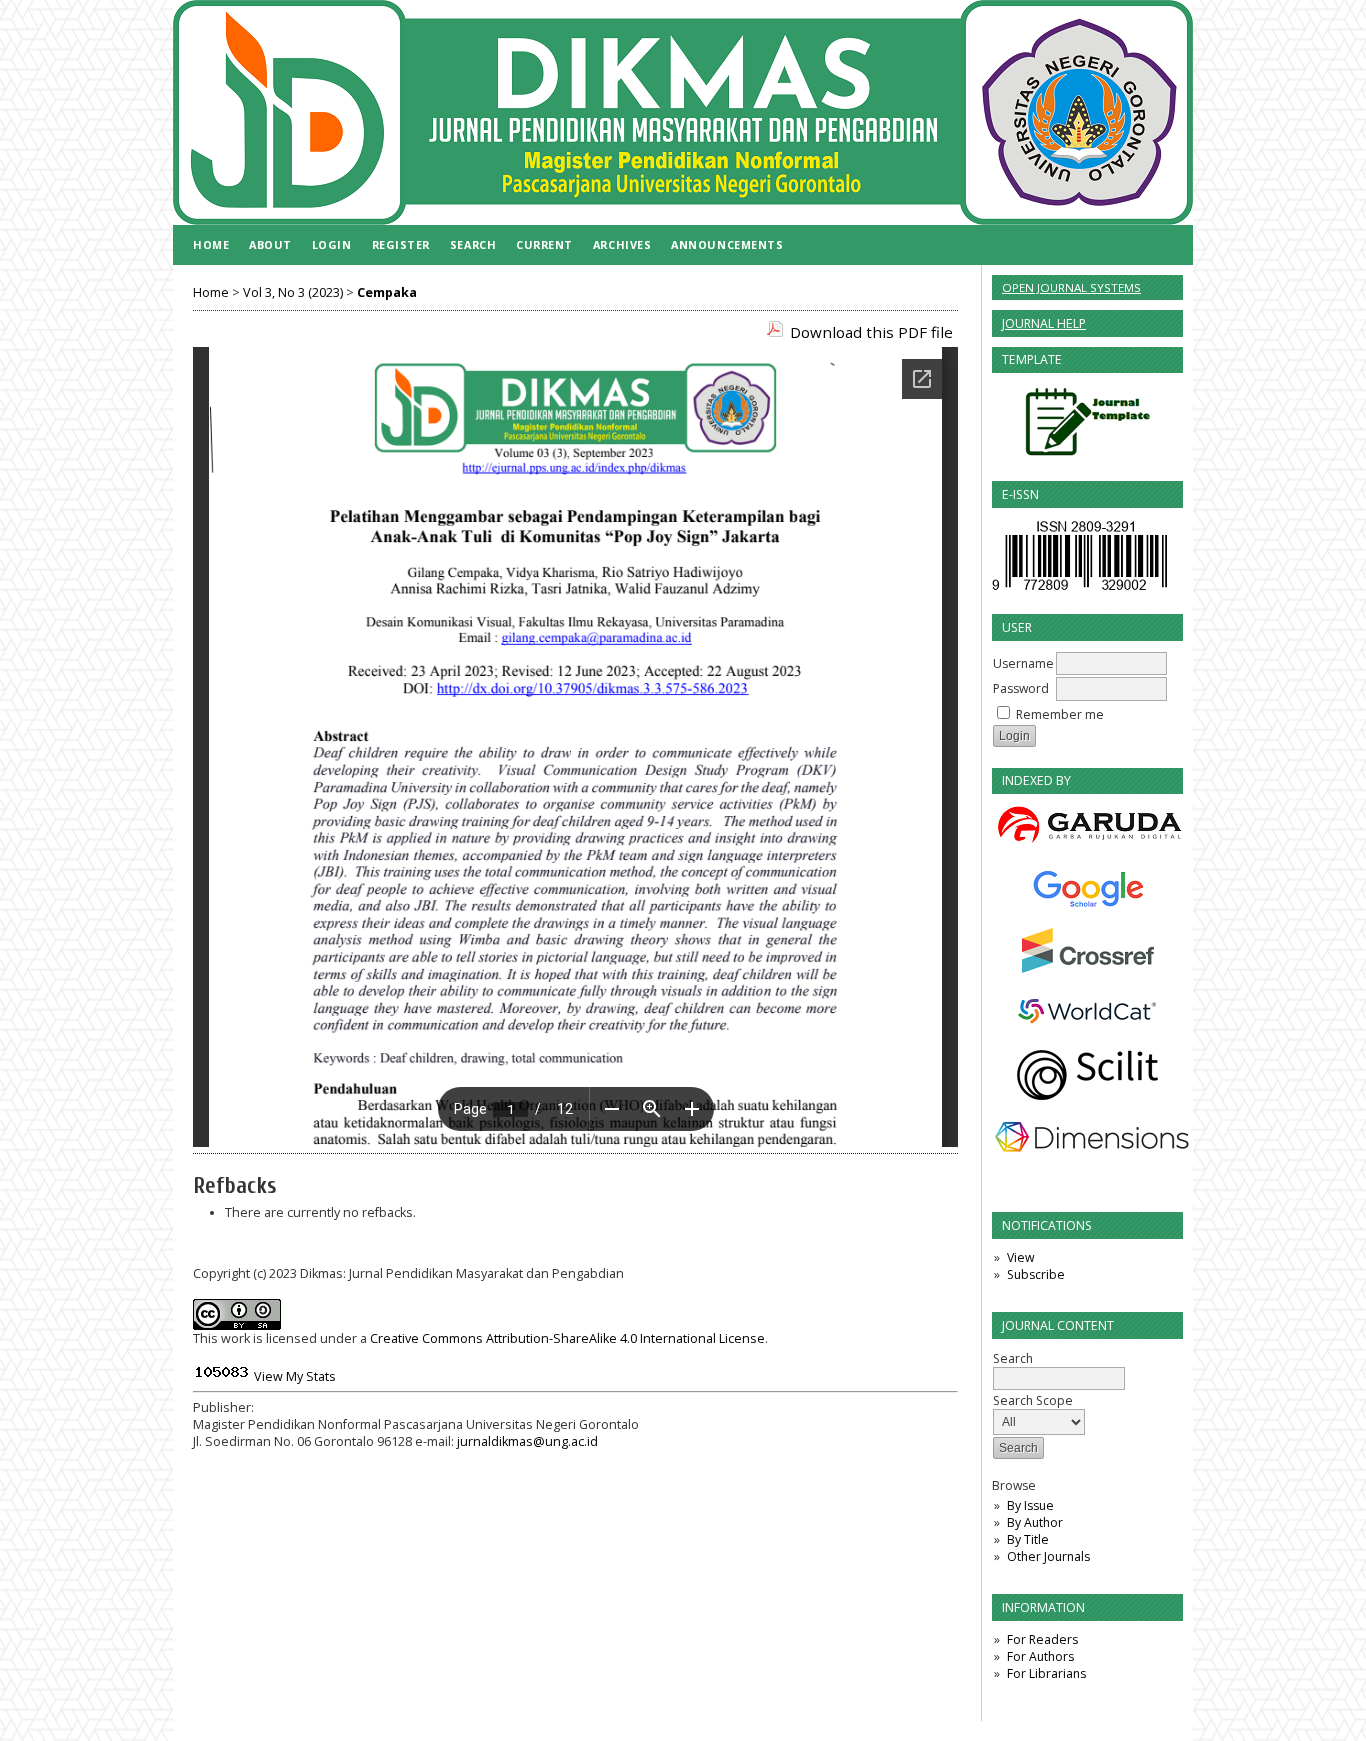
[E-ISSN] (1079, 589)
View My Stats (295, 1376)
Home (211, 244)
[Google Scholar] (1087, 888)
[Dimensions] (1087, 1137)
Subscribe (1036, 1274)
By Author (1035, 1522)
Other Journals (1048, 1556)
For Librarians (1046, 1673)
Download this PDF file (871, 332)
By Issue (1030, 1505)
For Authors (1040, 1656)
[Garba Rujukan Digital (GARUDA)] (1087, 826)
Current (544, 244)
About (270, 244)
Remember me (1060, 714)
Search (473, 244)
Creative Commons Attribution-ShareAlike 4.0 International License (567, 1338)
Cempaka (387, 292)
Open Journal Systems (1071, 287)
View (1020, 1257)
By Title (1028, 1539)
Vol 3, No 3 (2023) (293, 292)
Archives (622, 244)
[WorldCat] (1087, 1011)
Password (1021, 688)
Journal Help (1044, 323)
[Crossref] (1087, 950)
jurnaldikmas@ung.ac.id (527, 1441)
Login (332, 244)
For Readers (1042, 1639)
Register (401, 244)
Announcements (727, 244)
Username (1023, 663)
